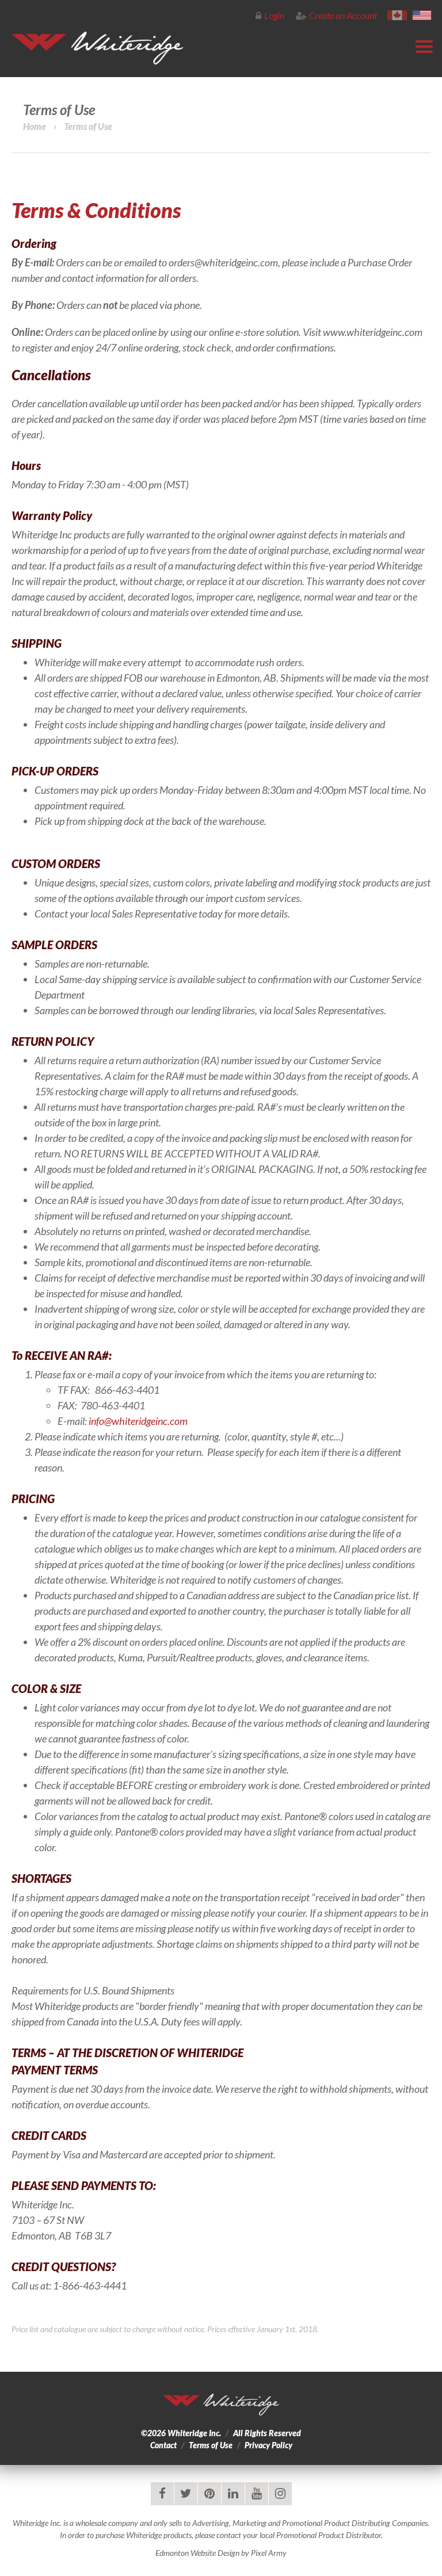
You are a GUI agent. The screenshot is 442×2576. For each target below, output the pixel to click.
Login (274, 15)
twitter (186, 2494)
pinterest (209, 2494)
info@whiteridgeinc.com (138, 1421)
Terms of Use (211, 2445)
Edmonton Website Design (197, 2553)
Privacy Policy (268, 2445)
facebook (162, 2494)
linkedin (233, 2494)
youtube (257, 2494)
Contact (163, 2445)
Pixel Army (269, 2553)
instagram (280, 2494)
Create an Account (343, 15)
